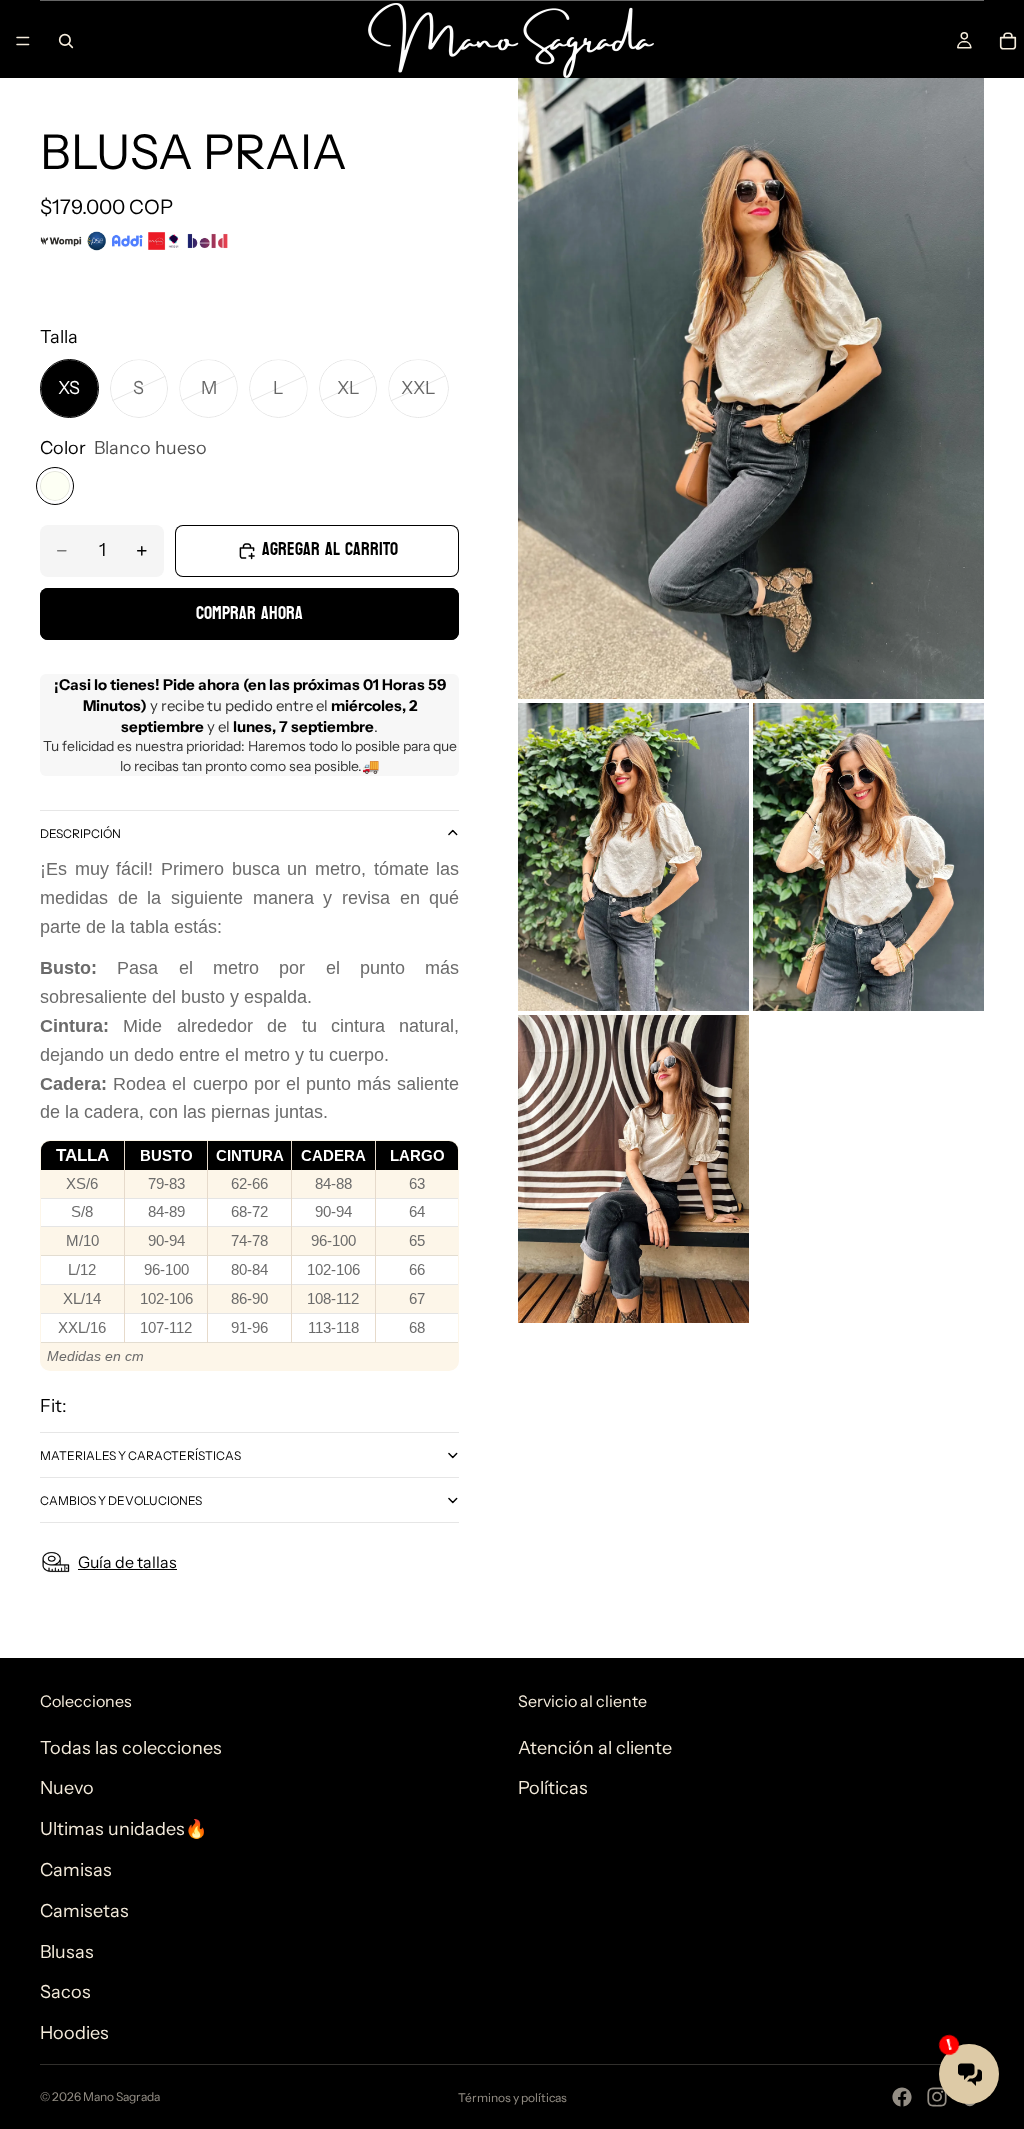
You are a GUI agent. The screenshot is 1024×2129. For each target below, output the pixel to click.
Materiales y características (140, 1455)
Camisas (76, 1870)
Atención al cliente (595, 1748)
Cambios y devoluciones (121, 1500)
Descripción (80, 833)
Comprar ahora (249, 613)
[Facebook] (902, 2097)
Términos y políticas (512, 2097)
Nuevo (67, 1788)
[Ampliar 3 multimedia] (868, 857)
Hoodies (74, 2033)
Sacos (65, 1992)
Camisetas (84, 1911)
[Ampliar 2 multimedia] (633, 857)
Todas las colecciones (131, 1748)
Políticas (553, 1788)
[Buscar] (66, 41)
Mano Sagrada (121, 2096)
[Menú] (23, 41)
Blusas (67, 1952)
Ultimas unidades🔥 (123, 1829)
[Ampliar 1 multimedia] (751, 388)
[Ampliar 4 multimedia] (633, 1169)
